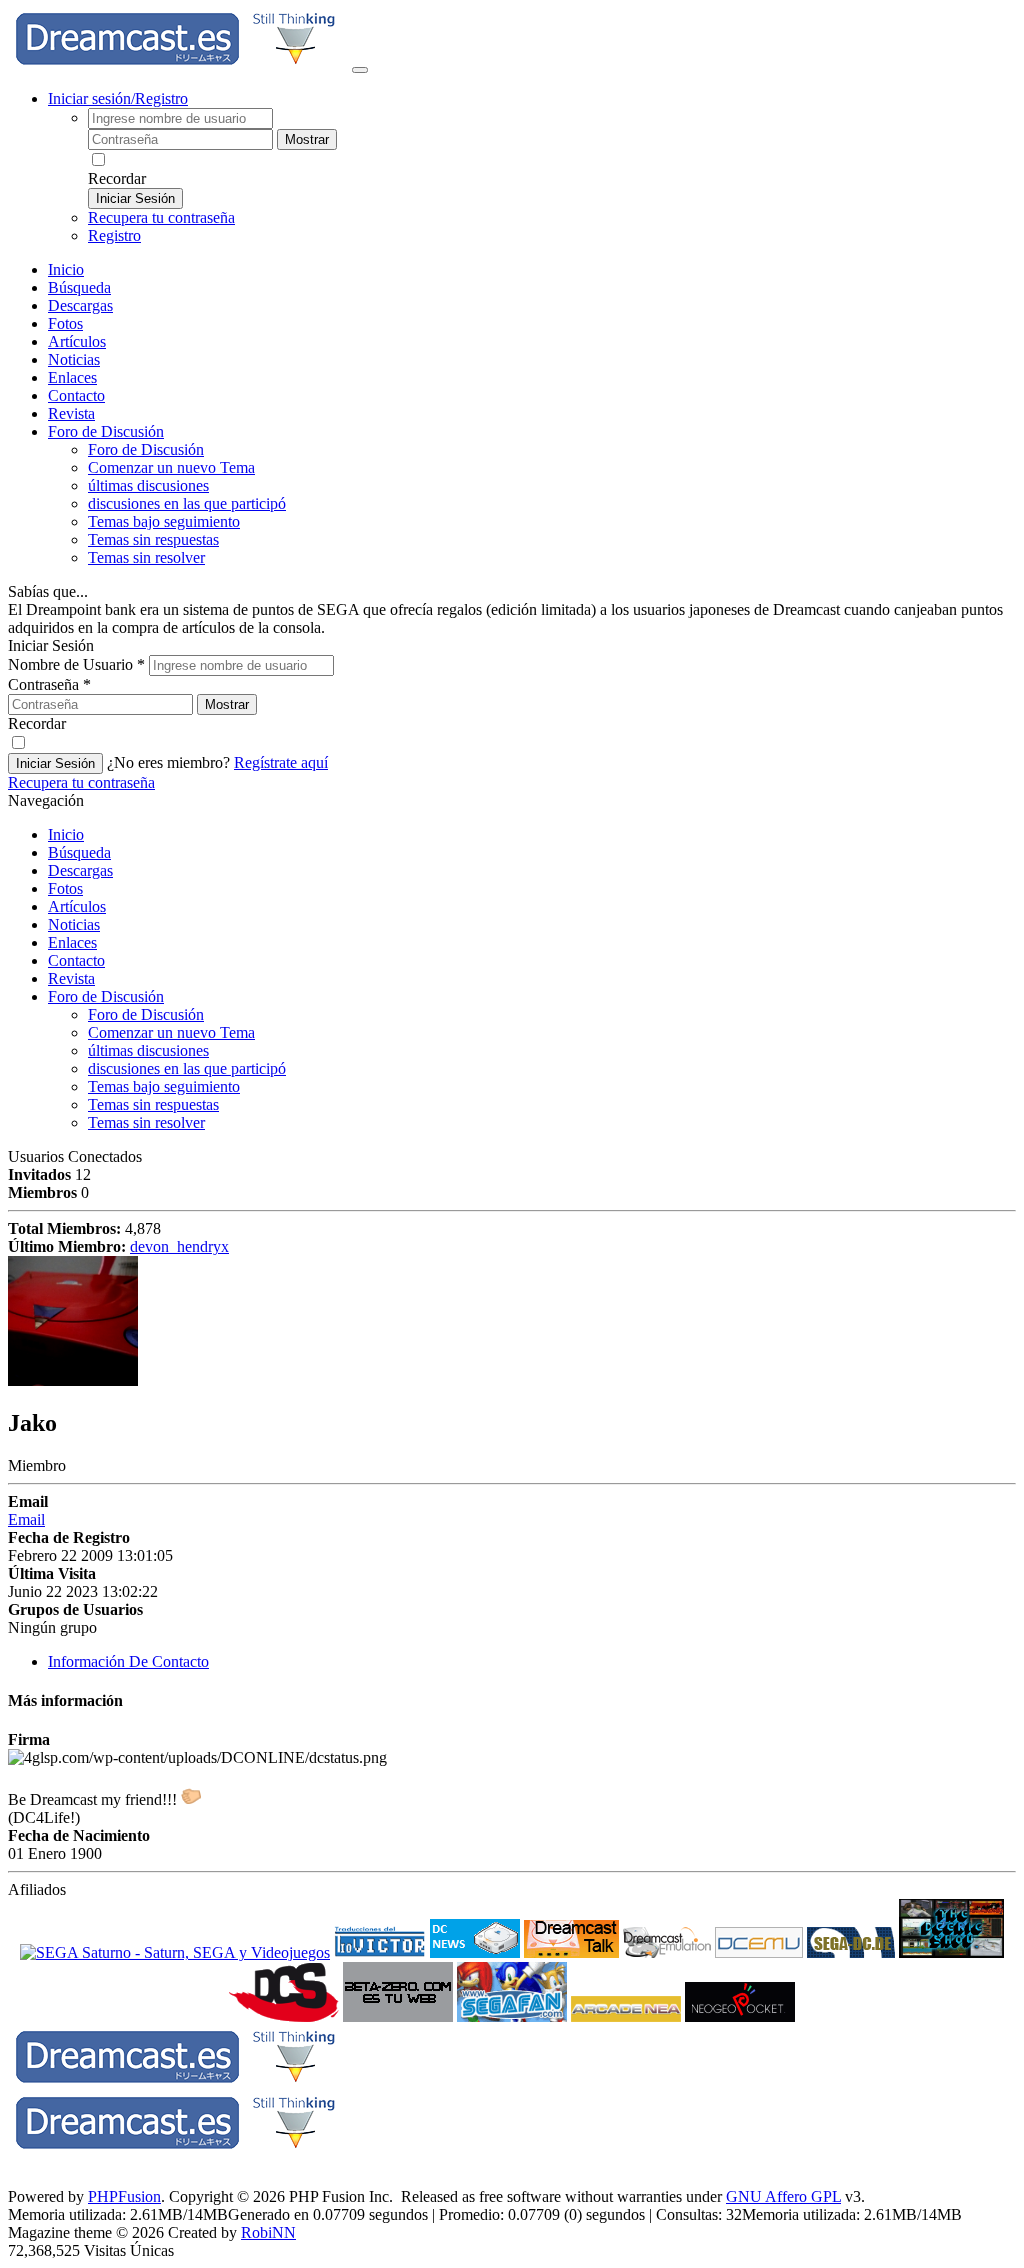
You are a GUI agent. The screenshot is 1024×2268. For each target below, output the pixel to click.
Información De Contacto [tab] (128, 1661)
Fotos (65, 323)
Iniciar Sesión (135, 198)
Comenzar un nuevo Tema (171, 467)
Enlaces (72, 377)
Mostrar (307, 139)
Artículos (77, 341)
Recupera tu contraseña (161, 217)
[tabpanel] (512, 1782)
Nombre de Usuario (76, 664)
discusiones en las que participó (187, 503)
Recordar (117, 178)
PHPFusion (124, 2196)
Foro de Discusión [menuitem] (146, 449)
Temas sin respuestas (153, 539)
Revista (71, 413)
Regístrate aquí (281, 762)
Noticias (74, 359)
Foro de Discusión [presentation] (106, 431)
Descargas (80, 305)
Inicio (66, 269)
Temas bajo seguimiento (164, 521)
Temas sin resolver (146, 557)
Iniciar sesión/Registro (118, 98)
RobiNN (268, 2232)
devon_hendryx (179, 1246)
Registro (114, 235)
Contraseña (49, 684)
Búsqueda (79, 287)
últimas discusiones (148, 485)
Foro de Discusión (106, 996)
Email (26, 1519)
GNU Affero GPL (783, 2196)
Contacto (76, 395)
